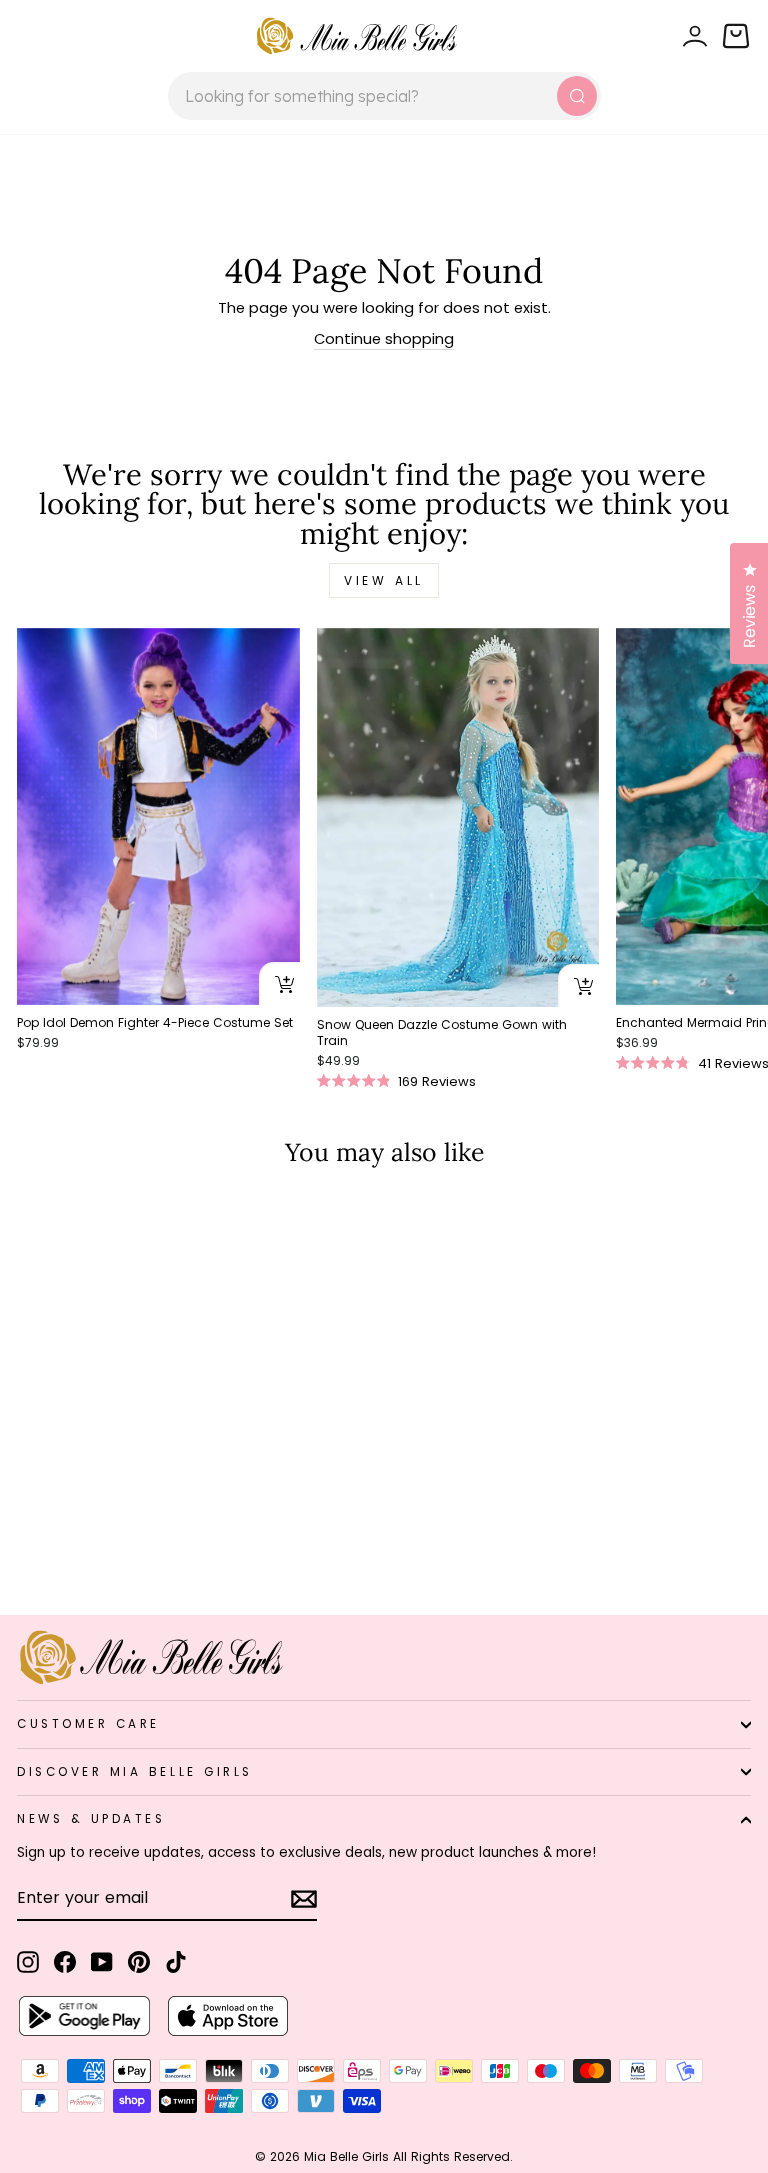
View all (384, 580)
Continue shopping (384, 339)
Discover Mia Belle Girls (135, 1772)
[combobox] (384, 96)
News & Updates (91, 1819)
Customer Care (88, 1724)
